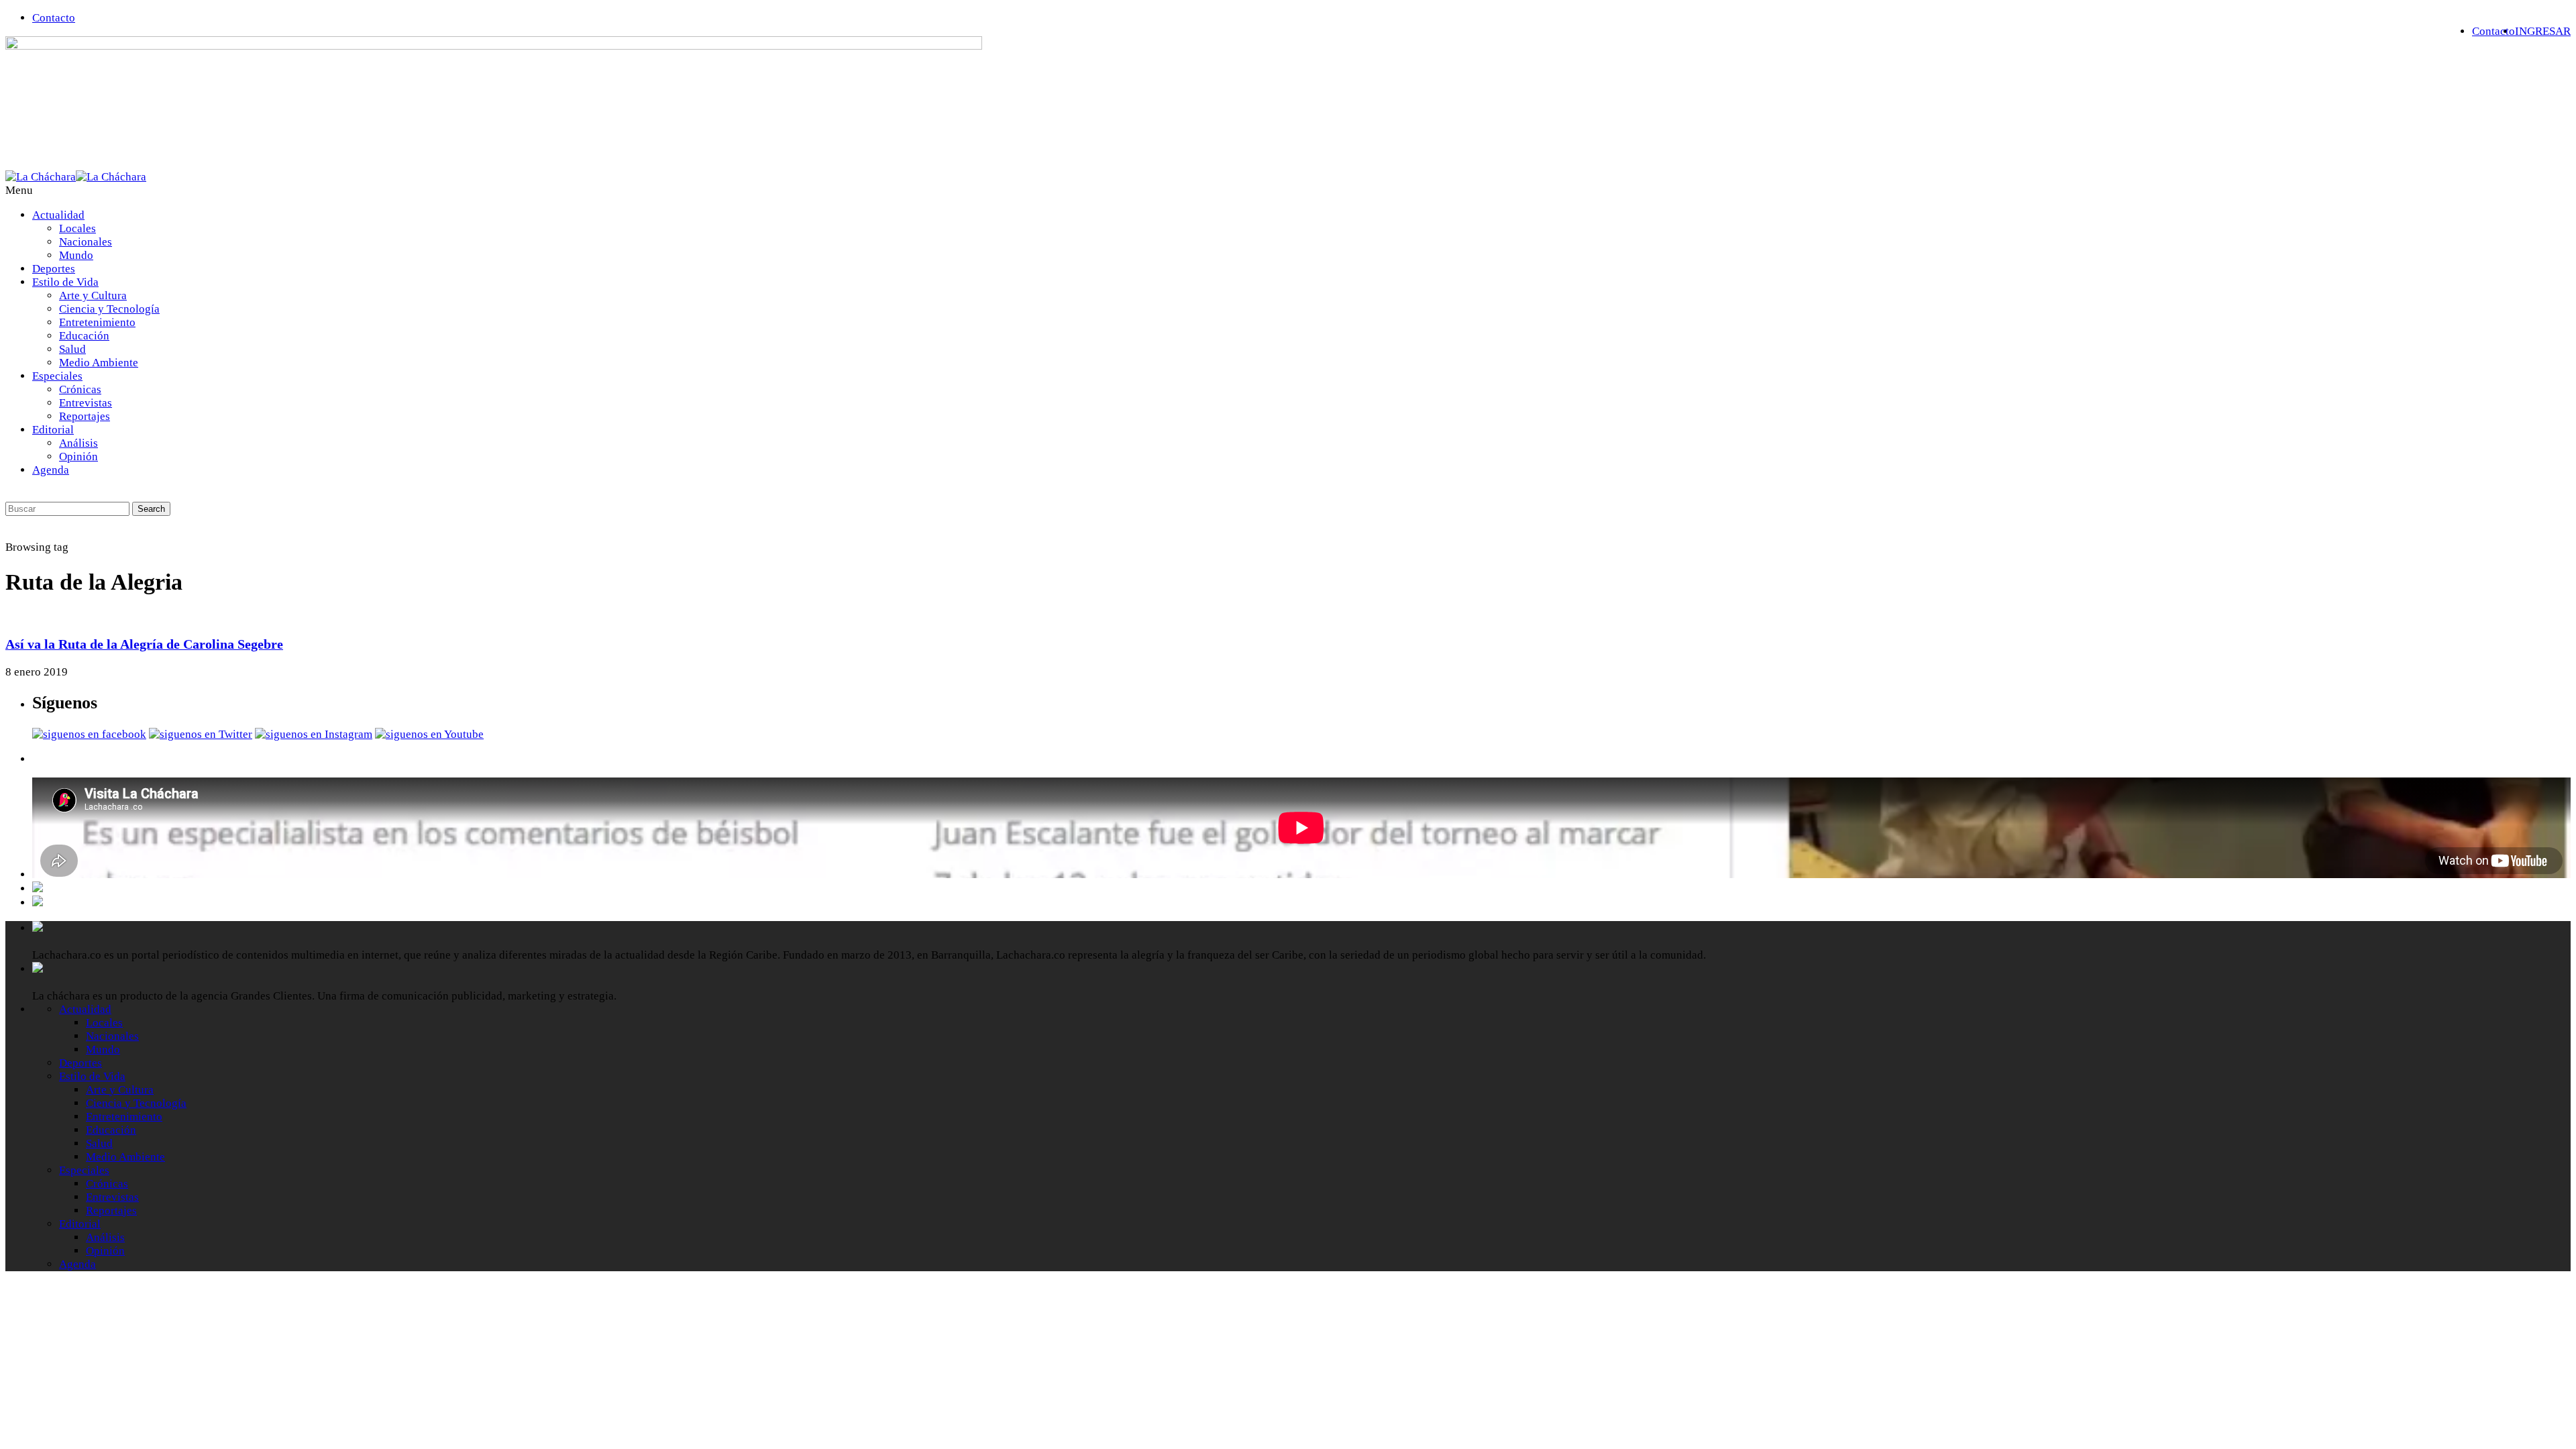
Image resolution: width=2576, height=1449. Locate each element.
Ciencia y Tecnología (109, 309)
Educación (84, 336)
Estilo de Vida (65, 282)
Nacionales (86, 242)
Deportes (54, 269)
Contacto (54, 18)
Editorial (53, 430)
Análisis (78, 443)
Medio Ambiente (99, 363)
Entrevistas (86, 403)
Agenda (51, 470)
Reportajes (85, 416)
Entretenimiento (97, 322)
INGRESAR (2543, 31)
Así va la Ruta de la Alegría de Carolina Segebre (144, 644)
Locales (77, 228)
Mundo (76, 255)
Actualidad (58, 215)
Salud (72, 349)
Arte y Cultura (93, 296)
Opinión (78, 457)
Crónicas (80, 389)
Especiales (57, 376)
